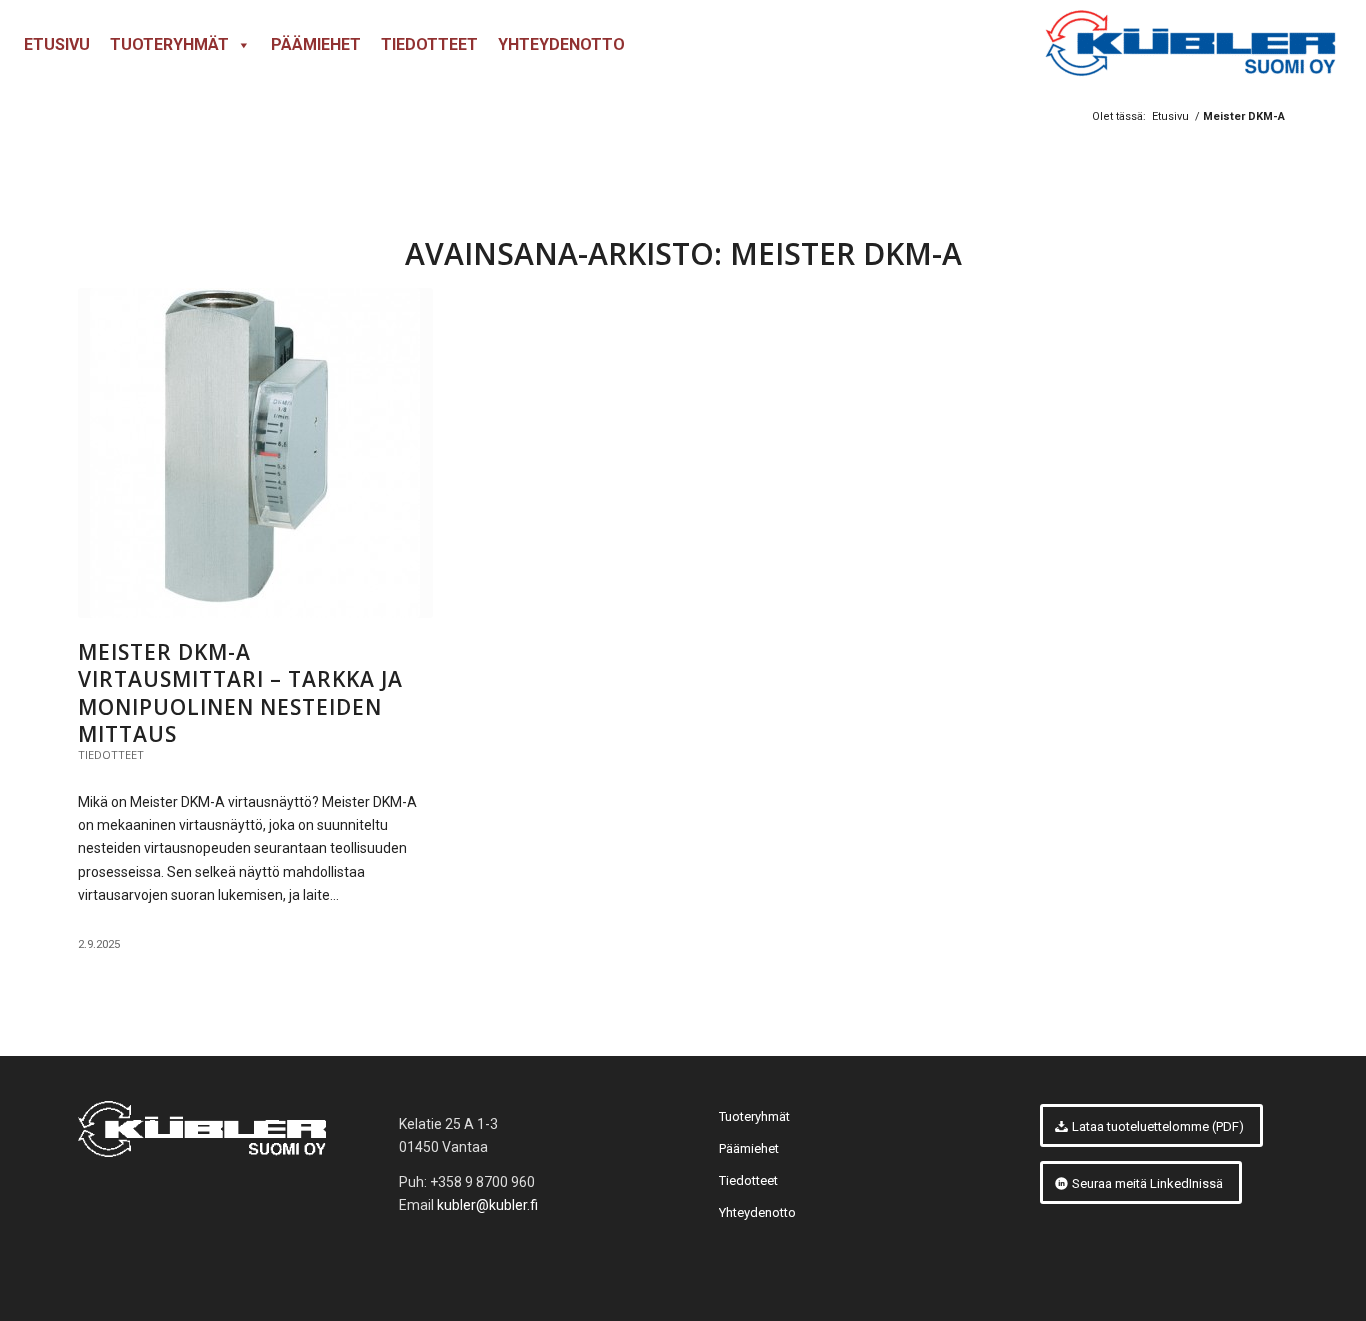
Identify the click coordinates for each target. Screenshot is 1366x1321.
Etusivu (57, 44)
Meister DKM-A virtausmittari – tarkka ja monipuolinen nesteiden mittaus (240, 693)
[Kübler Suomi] (1189, 45)
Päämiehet (316, 44)
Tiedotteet (429, 44)
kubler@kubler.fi (487, 1205)
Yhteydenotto (561, 44)
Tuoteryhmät (169, 44)
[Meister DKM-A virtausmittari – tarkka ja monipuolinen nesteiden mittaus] (255, 453)
